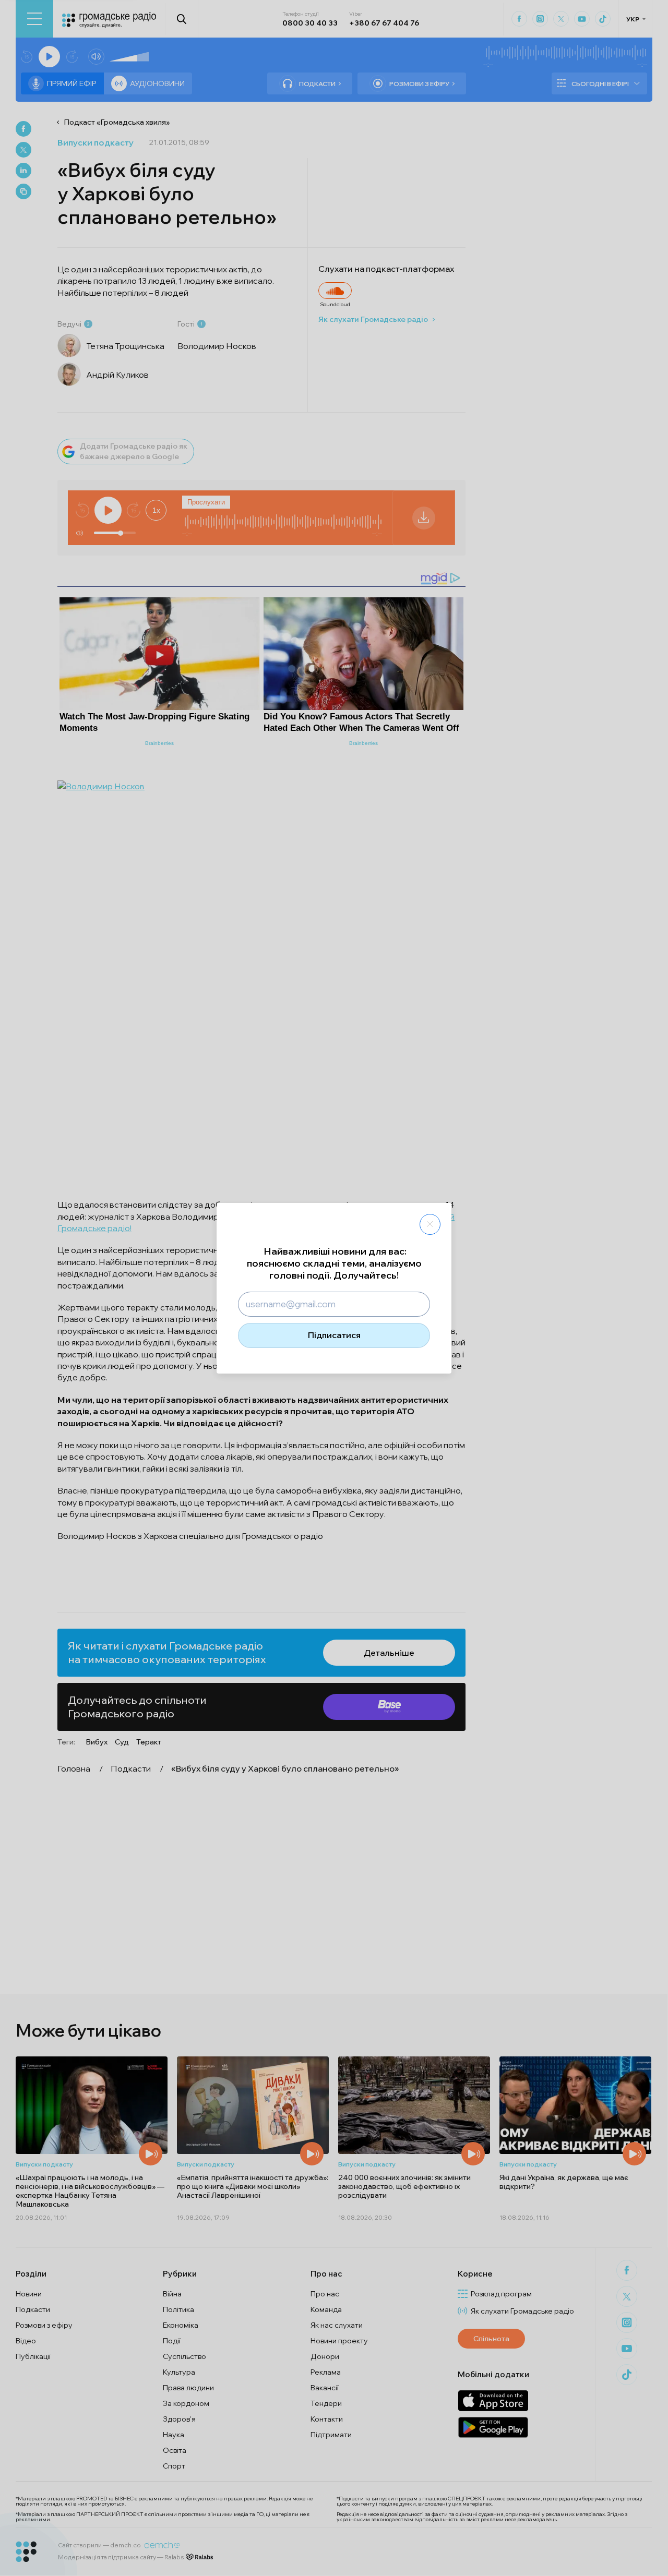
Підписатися (334, 1335)
